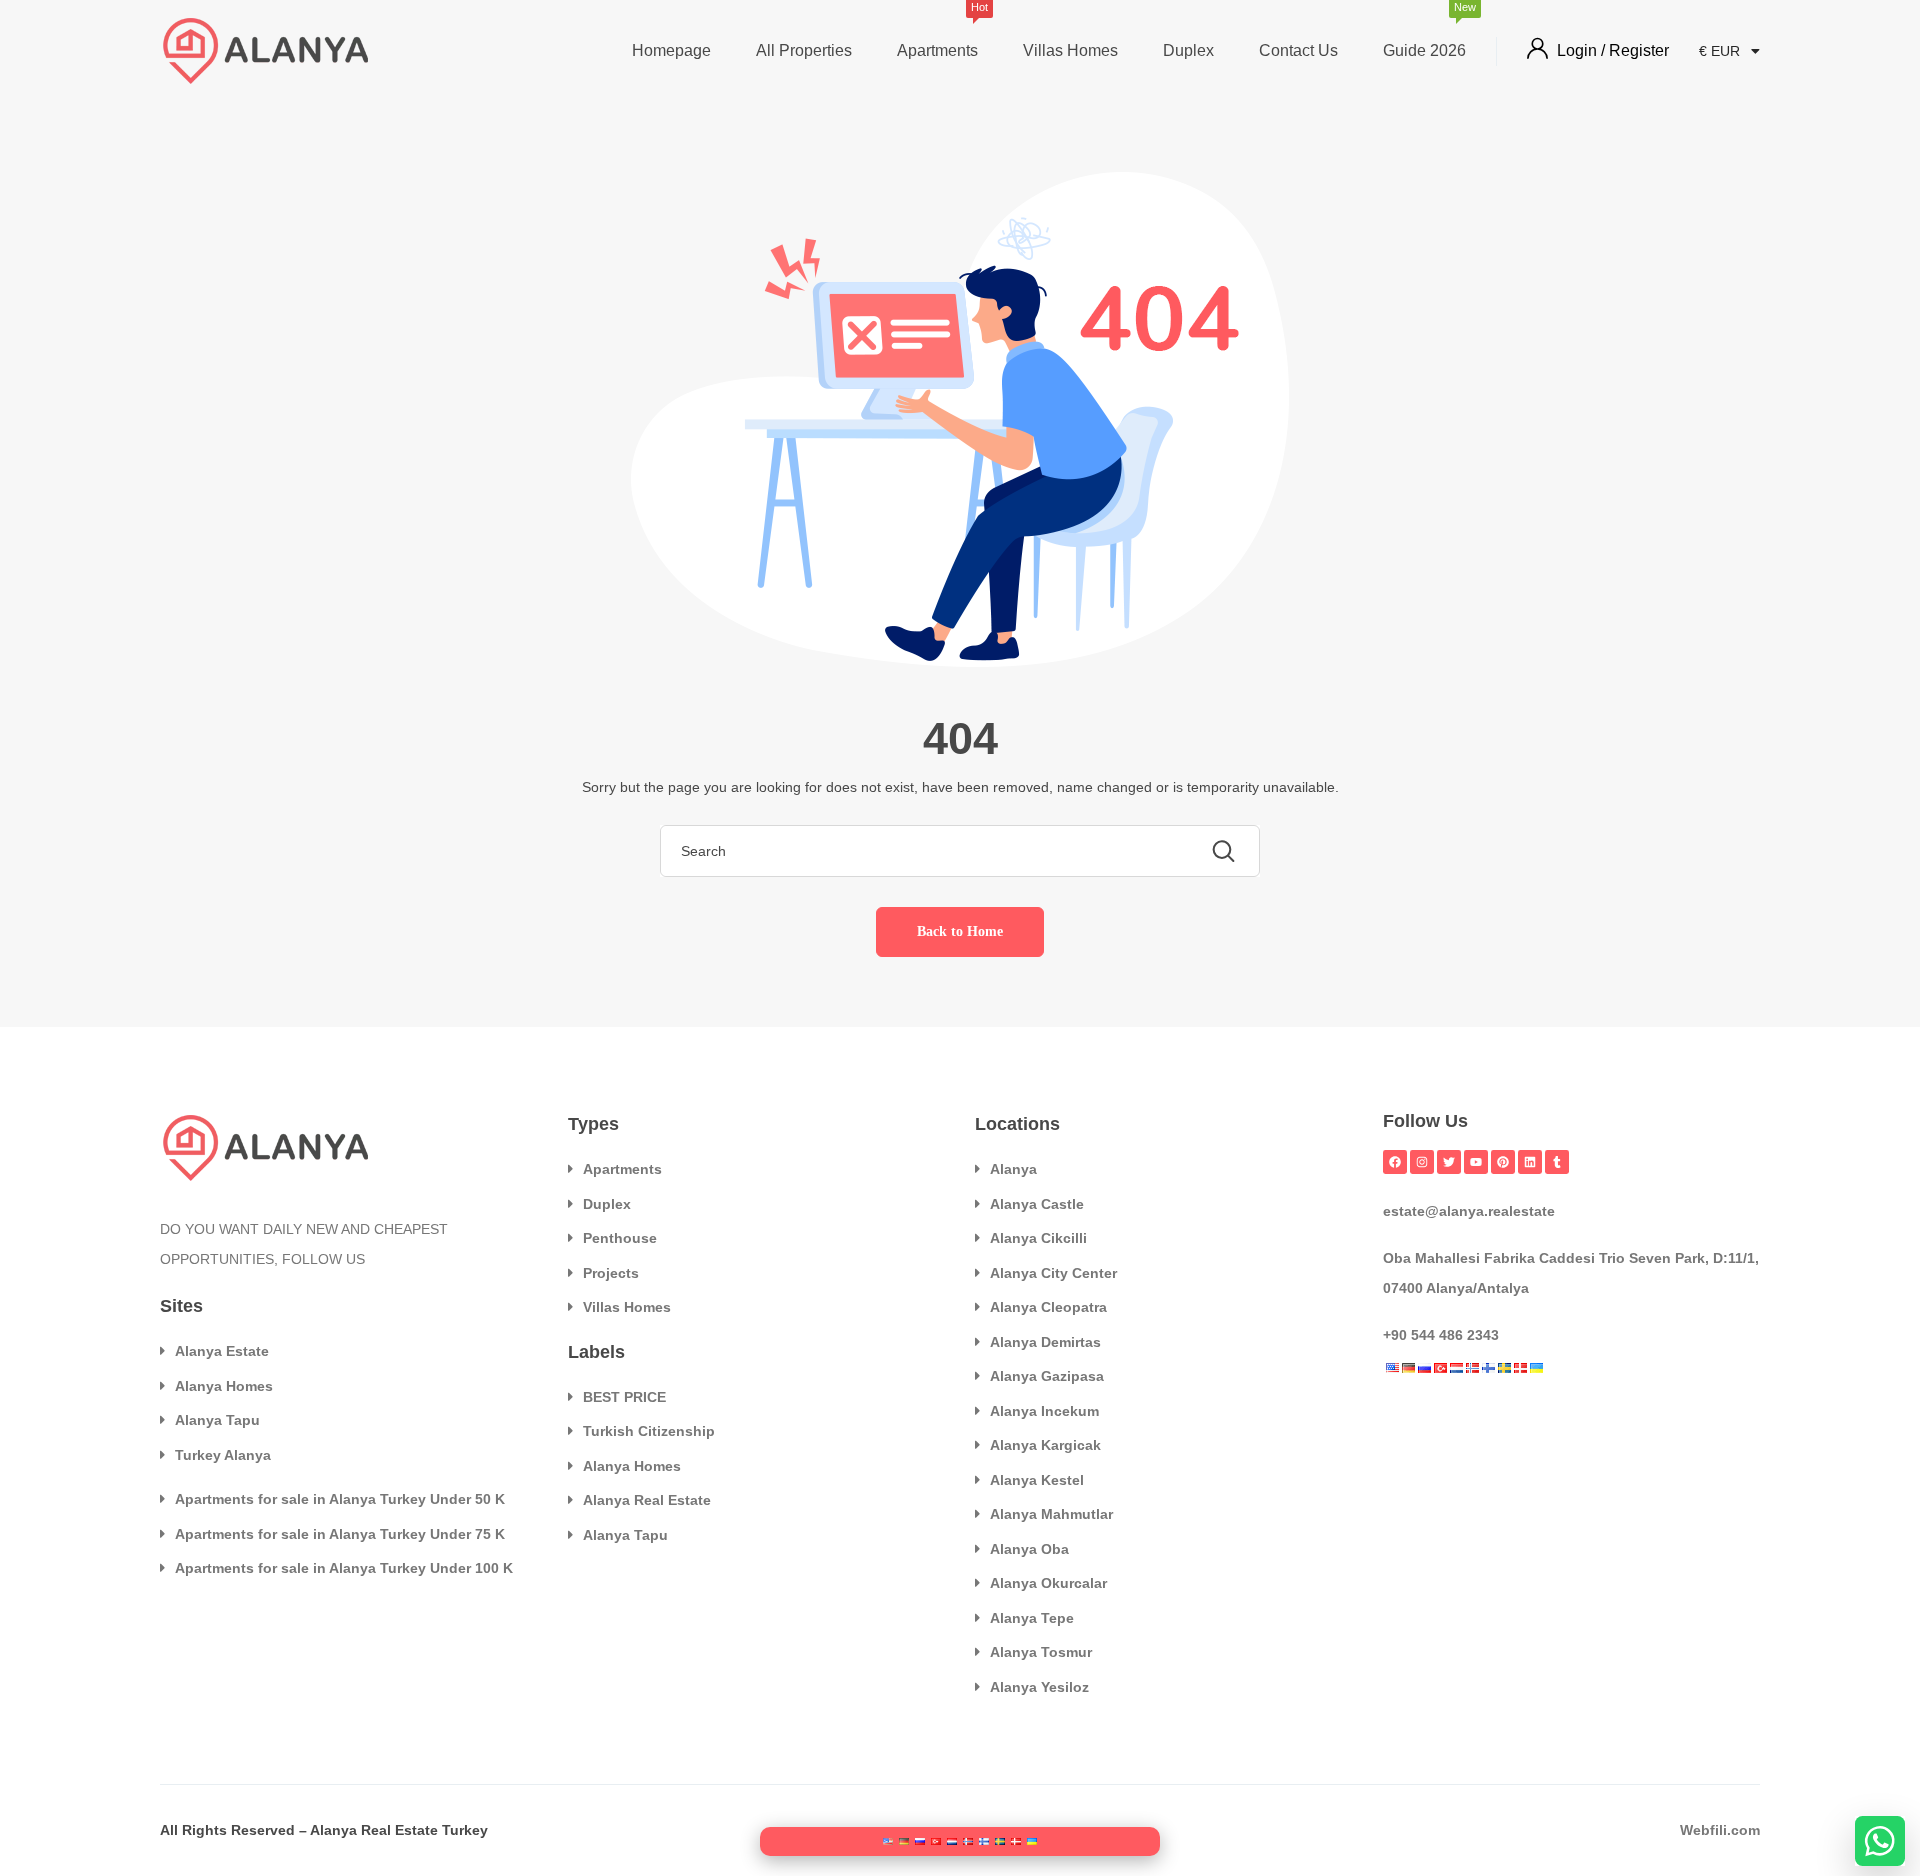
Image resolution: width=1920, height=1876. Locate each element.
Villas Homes (1070, 50)
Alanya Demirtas (1045, 1342)
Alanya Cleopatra (1048, 1307)
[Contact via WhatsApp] (1880, 1841)
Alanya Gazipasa (1047, 1376)
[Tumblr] (1557, 1162)
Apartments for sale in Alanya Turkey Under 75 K (340, 1534)
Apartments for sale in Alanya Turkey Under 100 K (344, 1568)
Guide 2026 (1424, 32)
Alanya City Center (1053, 1273)
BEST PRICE (624, 1397)
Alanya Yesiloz (1039, 1687)
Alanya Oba (1029, 1549)
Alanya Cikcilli (1038, 1238)
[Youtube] (1476, 1162)
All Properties (804, 50)
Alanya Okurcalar (1048, 1583)
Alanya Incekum (1044, 1411)
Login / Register (1613, 50)
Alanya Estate (222, 1351)
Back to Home (960, 931)
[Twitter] (1449, 1162)
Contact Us (1298, 50)
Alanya (1013, 1169)
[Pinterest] (1503, 1162)
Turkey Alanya (223, 1455)
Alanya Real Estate (647, 1500)
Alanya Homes (224, 1386)
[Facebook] (1395, 1162)
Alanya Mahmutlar (1051, 1514)
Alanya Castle (1037, 1204)
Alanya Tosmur (1041, 1652)
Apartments (937, 32)
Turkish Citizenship (649, 1431)
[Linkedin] (1530, 1162)
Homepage (671, 50)
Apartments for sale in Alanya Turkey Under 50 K (340, 1499)
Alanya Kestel (1037, 1480)
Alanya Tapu (217, 1420)
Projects (611, 1273)
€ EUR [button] (1721, 51)
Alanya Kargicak (1045, 1445)
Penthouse (620, 1238)
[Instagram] (1422, 1162)
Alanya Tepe (1032, 1618)
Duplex (1188, 50)
